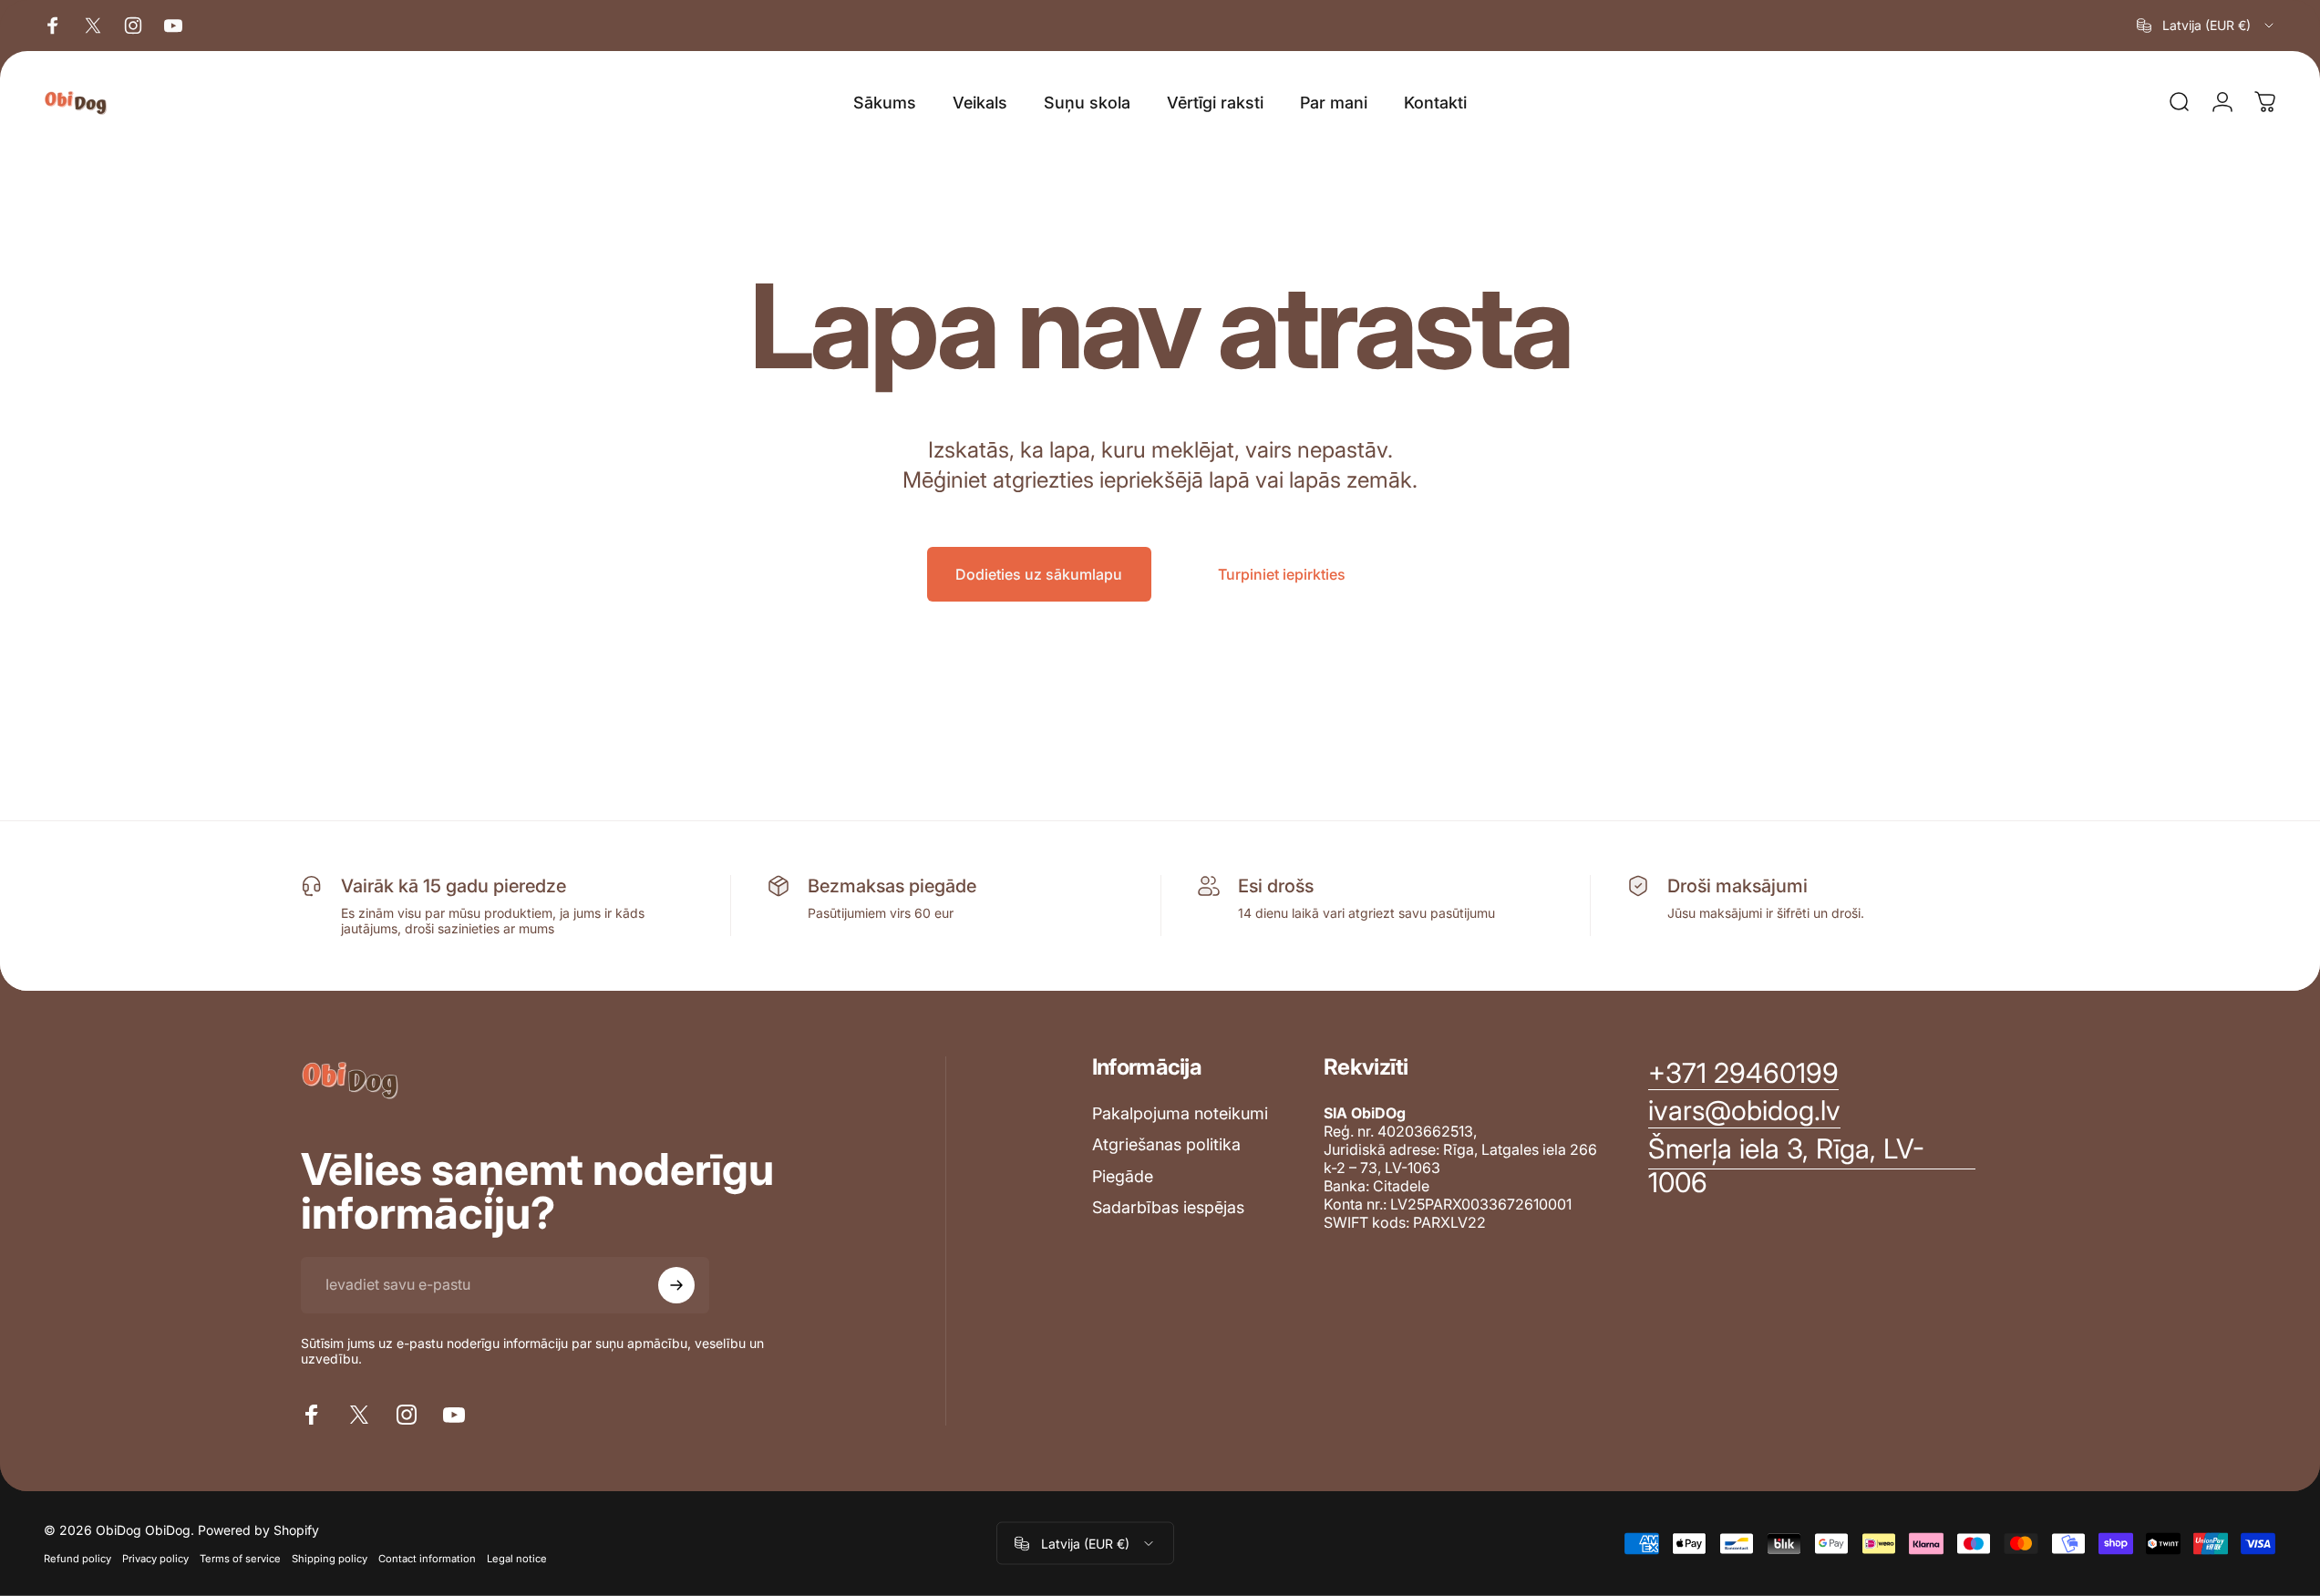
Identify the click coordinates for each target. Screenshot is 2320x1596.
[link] (1812, 1166)
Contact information (427, 1559)
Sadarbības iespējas (1168, 1207)
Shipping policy (330, 1559)
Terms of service (240, 1559)
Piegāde (1123, 1176)
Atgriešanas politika (1166, 1144)
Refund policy (77, 1559)
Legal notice (517, 1559)
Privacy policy (155, 1559)
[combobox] (2207, 26)
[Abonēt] (676, 1285)
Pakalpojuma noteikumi (1180, 1113)
